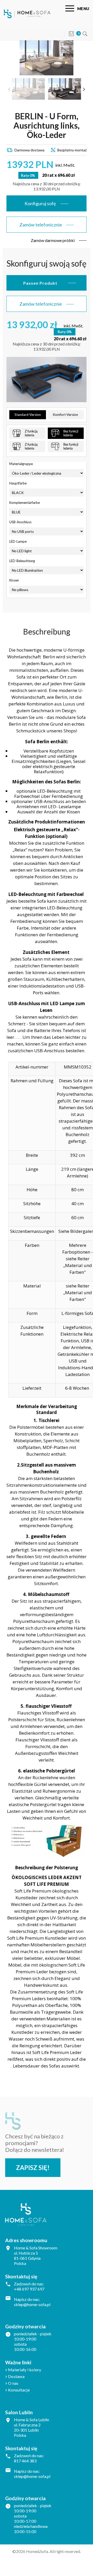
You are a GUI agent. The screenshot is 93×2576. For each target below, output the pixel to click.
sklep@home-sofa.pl (32, 2304)
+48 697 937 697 (29, 2289)
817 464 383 (25, 2461)
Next (84, 89)
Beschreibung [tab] (47, 631)
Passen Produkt (40, 283)
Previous (9, 89)
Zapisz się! (33, 2167)
